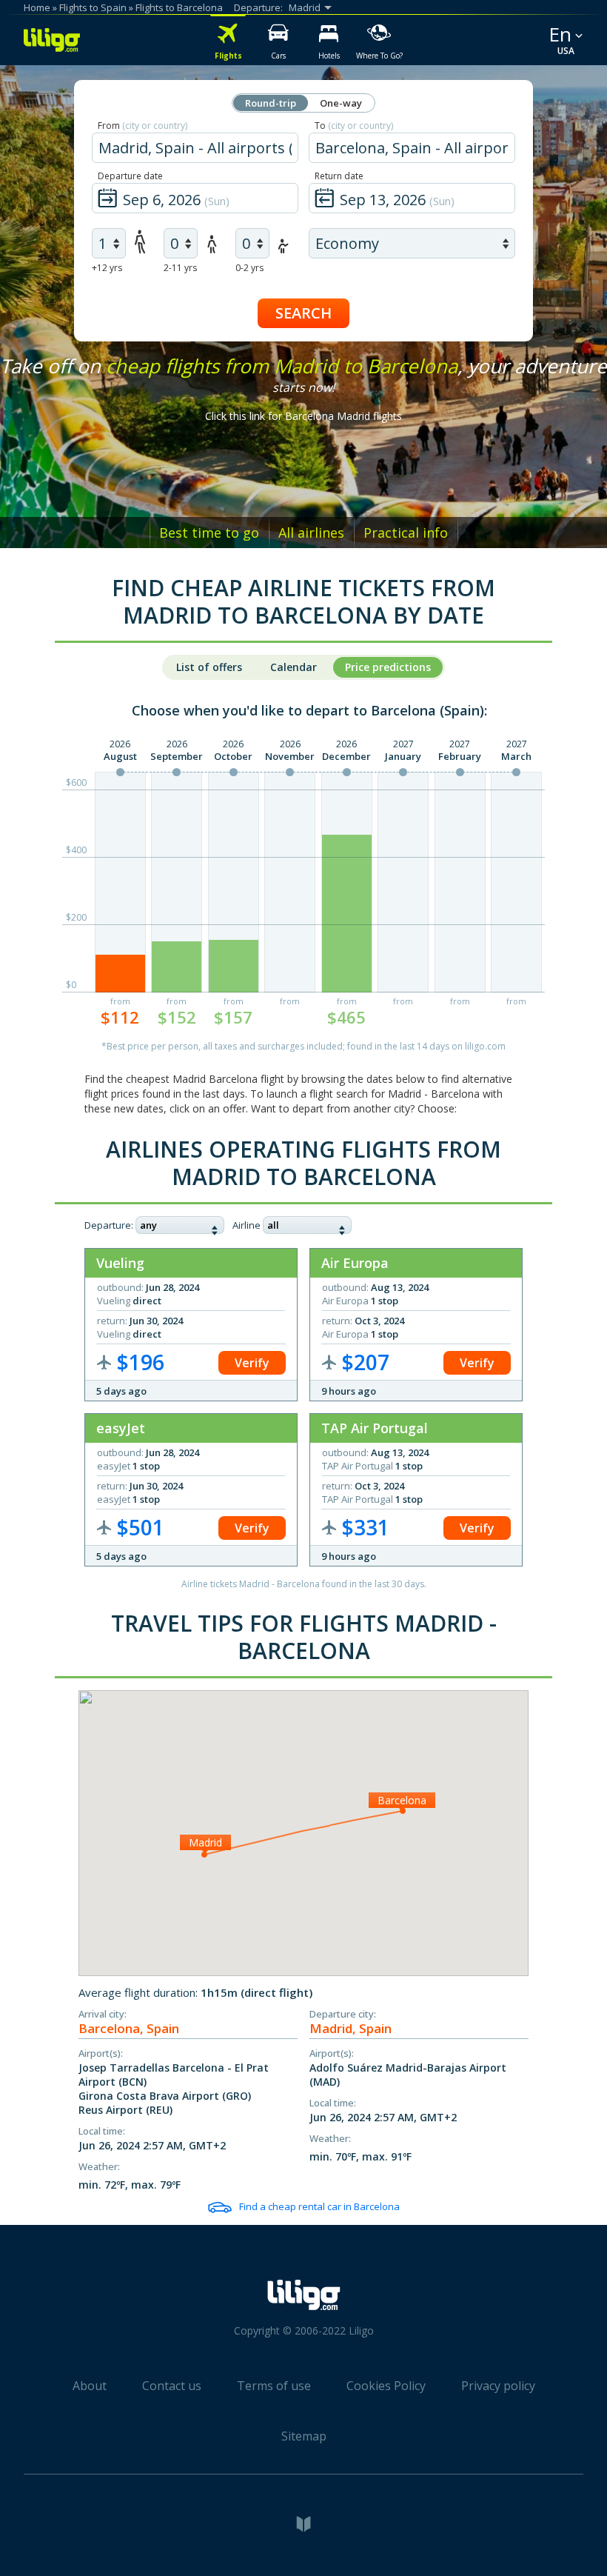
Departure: (109, 1225)
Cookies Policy (386, 2386)
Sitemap (304, 2436)
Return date (339, 176)
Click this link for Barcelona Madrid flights (303, 416)
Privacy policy (498, 2386)
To (354, 126)
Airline (247, 1225)
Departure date (130, 176)
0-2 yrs (249, 268)
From (142, 126)
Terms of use (274, 2386)
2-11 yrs (180, 268)
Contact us (172, 2386)
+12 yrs (107, 268)
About (90, 2386)
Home (37, 7)
